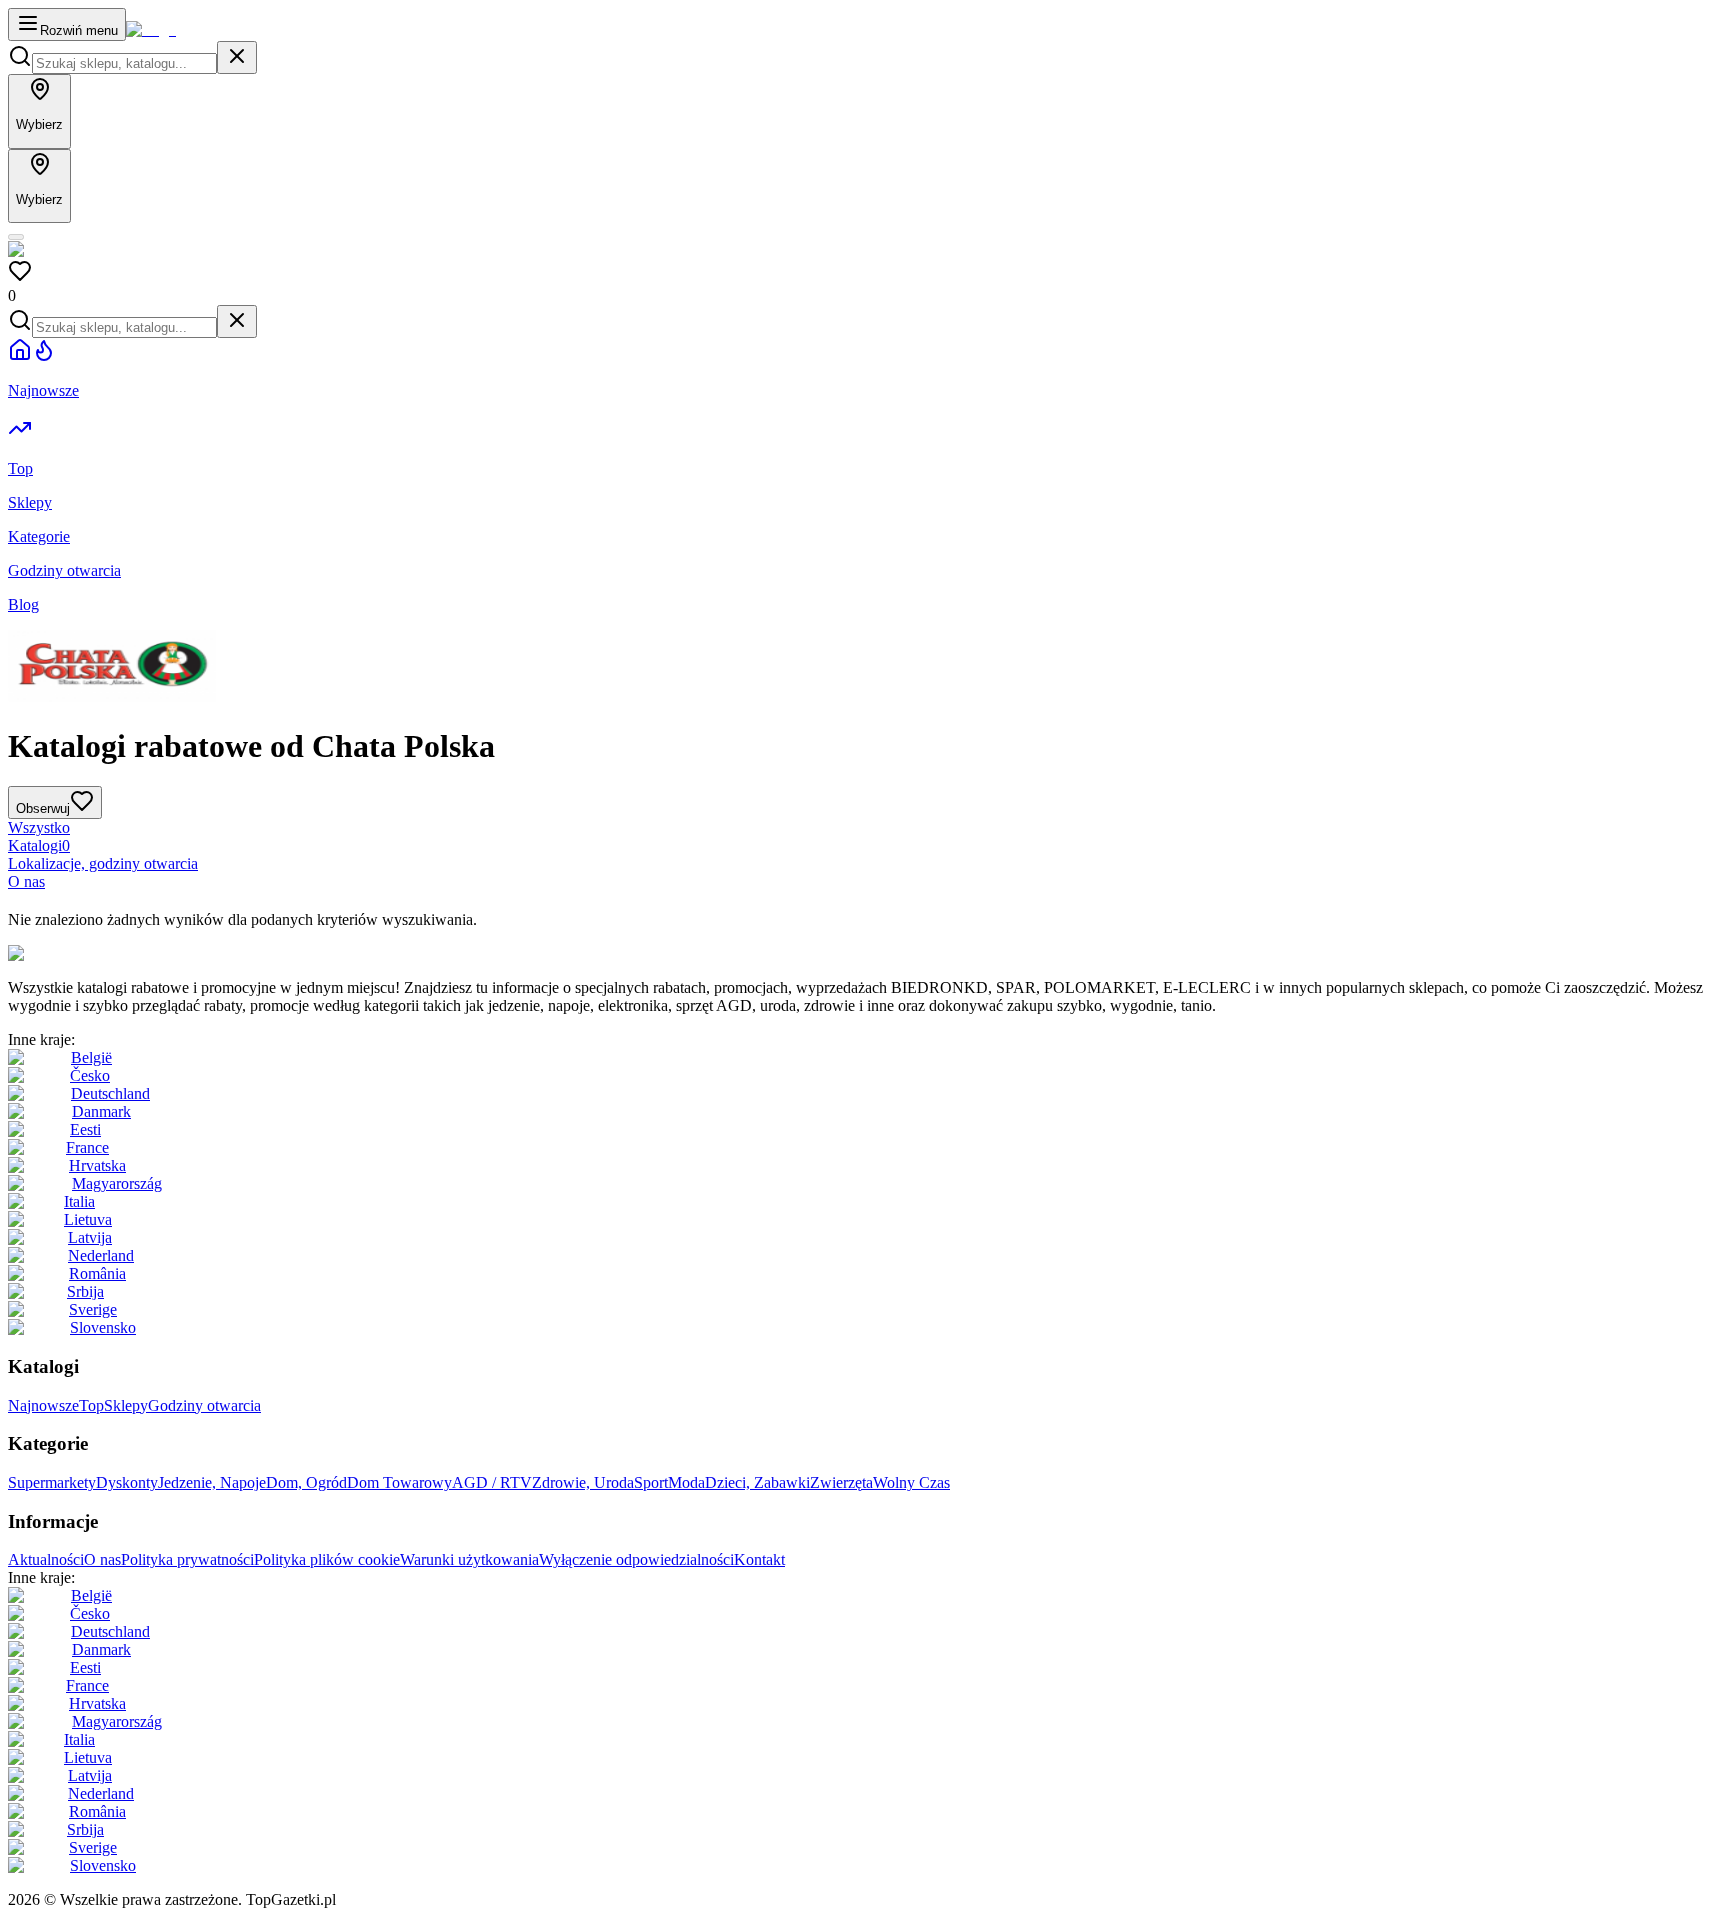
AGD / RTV (492, 1482)
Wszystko (39, 827)
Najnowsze (43, 1405)
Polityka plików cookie (327, 1559)
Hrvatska (97, 1165)
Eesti (85, 1129)
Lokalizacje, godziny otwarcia (103, 863)
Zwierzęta (841, 1482)
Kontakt (759, 1559)
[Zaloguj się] (16, 237)
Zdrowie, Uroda (583, 1482)
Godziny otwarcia (204, 1405)
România (97, 1273)
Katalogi (39, 845)
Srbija (85, 1291)
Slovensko (103, 1327)
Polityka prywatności (187, 1559)
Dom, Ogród (306, 1482)
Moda (686, 1482)
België (91, 1057)
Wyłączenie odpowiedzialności (636, 1559)
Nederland (101, 1255)
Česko (90, 1075)
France (87, 1147)
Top (91, 1405)
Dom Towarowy (399, 1482)
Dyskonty (127, 1482)
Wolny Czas (911, 1482)
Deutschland (110, 1093)
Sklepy (126, 1405)
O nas (26, 881)
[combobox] (124, 63)
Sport (651, 1482)
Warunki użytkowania (469, 1559)
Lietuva (88, 1219)
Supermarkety (52, 1482)
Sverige (93, 1309)
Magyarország (117, 1183)
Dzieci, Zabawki (757, 1482)
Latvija (90, 1237)
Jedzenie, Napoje (212, 1482)
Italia (79, 1201)
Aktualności (46, 1559)
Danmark (101, 1111)
